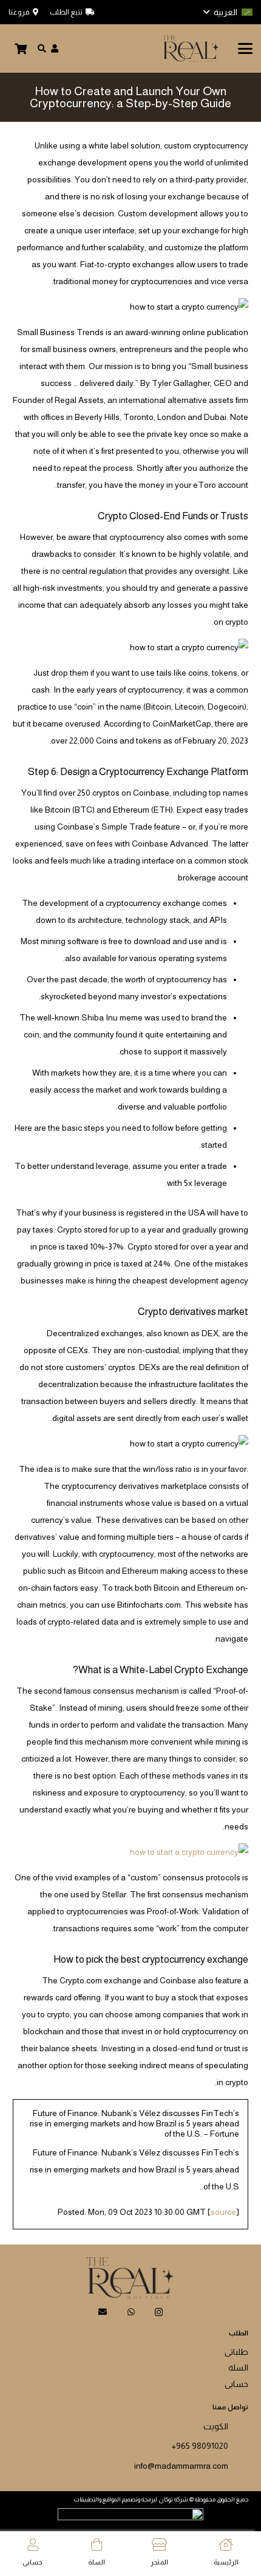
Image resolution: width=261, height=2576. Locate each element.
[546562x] (191, 49)
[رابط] (55, 48)
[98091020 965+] (238, 2443)
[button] (228, 12)
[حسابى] (33, 2545)
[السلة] (97, 2545)
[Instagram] (159, 2312)
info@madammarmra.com (181, 2466)
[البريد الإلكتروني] (103, 2312)
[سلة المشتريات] (21, 48)
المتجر (159, 2562)
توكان (166, 2499)
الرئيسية (226, 2562)
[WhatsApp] (131, 2312)
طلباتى (236, 2352)
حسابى (236, 2384)
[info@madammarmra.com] (238, 2463)
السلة (238, 2368)
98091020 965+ (200, 2446)
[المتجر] (159, 2545)
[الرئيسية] (226, 2545)
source (223, 2212)
